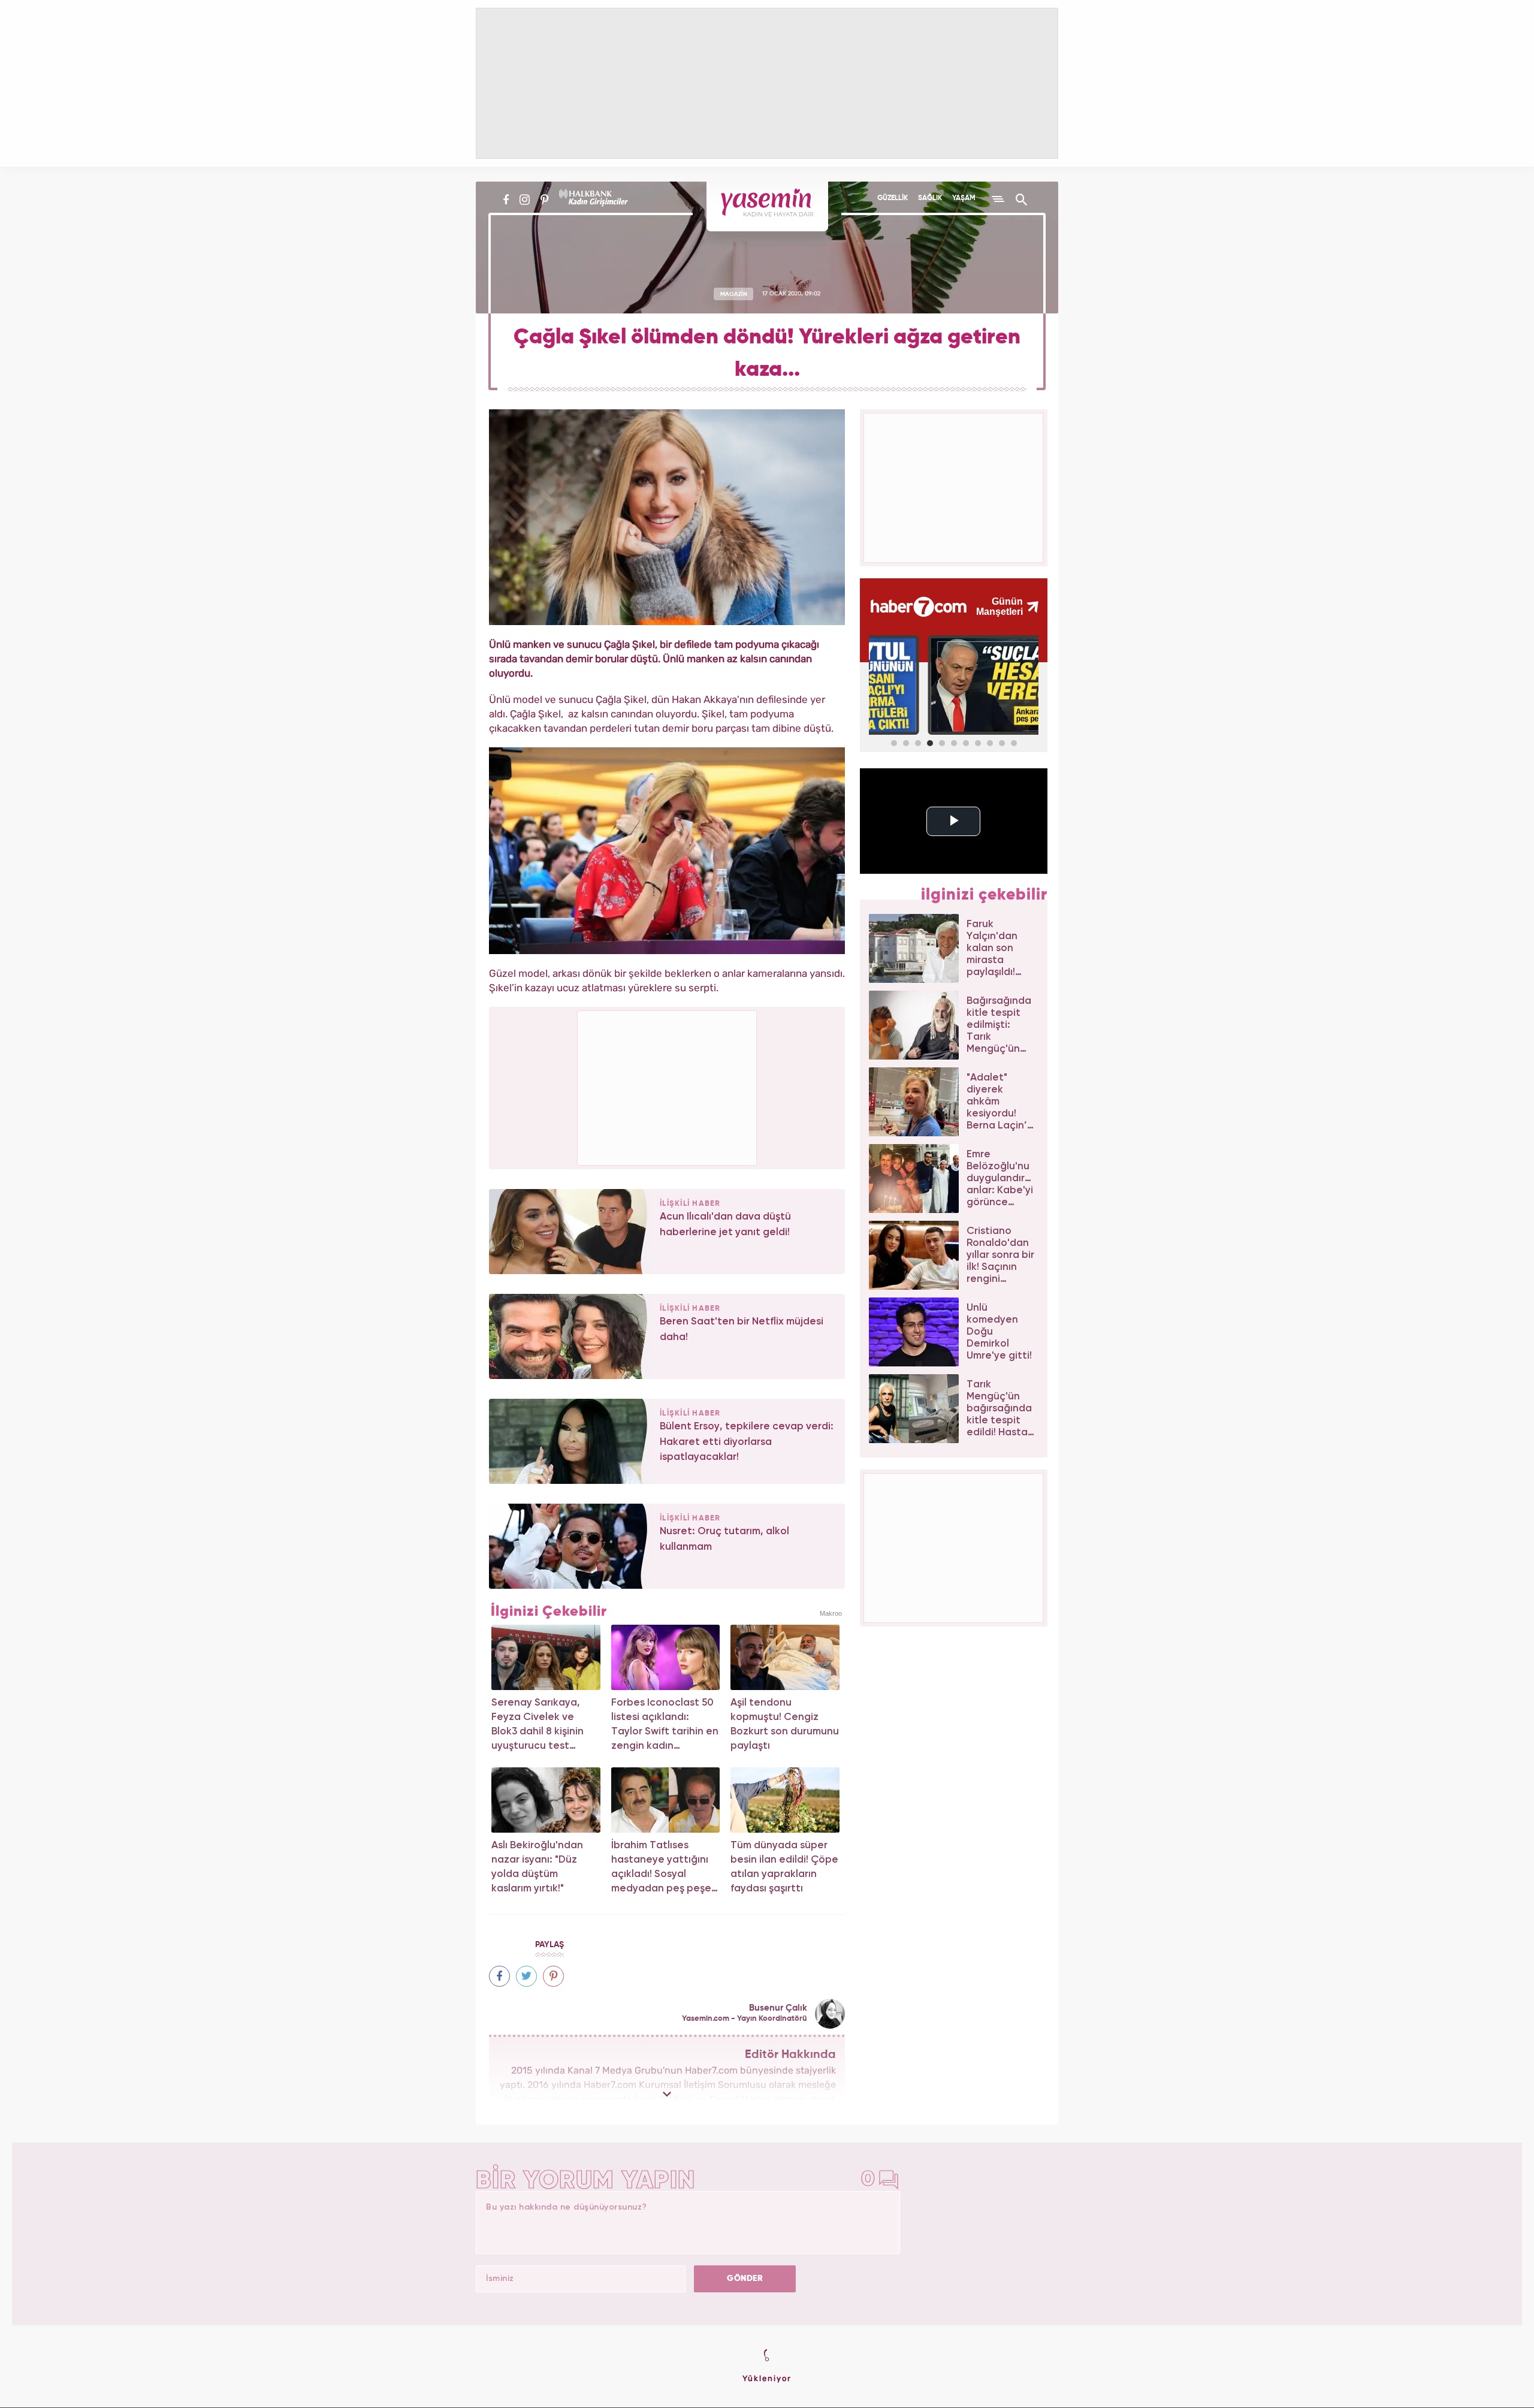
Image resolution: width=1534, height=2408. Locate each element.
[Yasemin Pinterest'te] (544, 200)
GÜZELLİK (893, 198)
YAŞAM (964, 198)
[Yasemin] (767, 206)
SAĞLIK (930, 198)
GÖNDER (745, 2279)
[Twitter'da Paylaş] (526, 1976)
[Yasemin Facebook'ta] (506, 200)
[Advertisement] (668, 1086)
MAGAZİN (734, 294)
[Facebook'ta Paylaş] (499, 1976)
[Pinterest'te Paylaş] (553, 1976)
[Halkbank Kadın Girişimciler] (592, 200)
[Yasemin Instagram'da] (525, 200)
